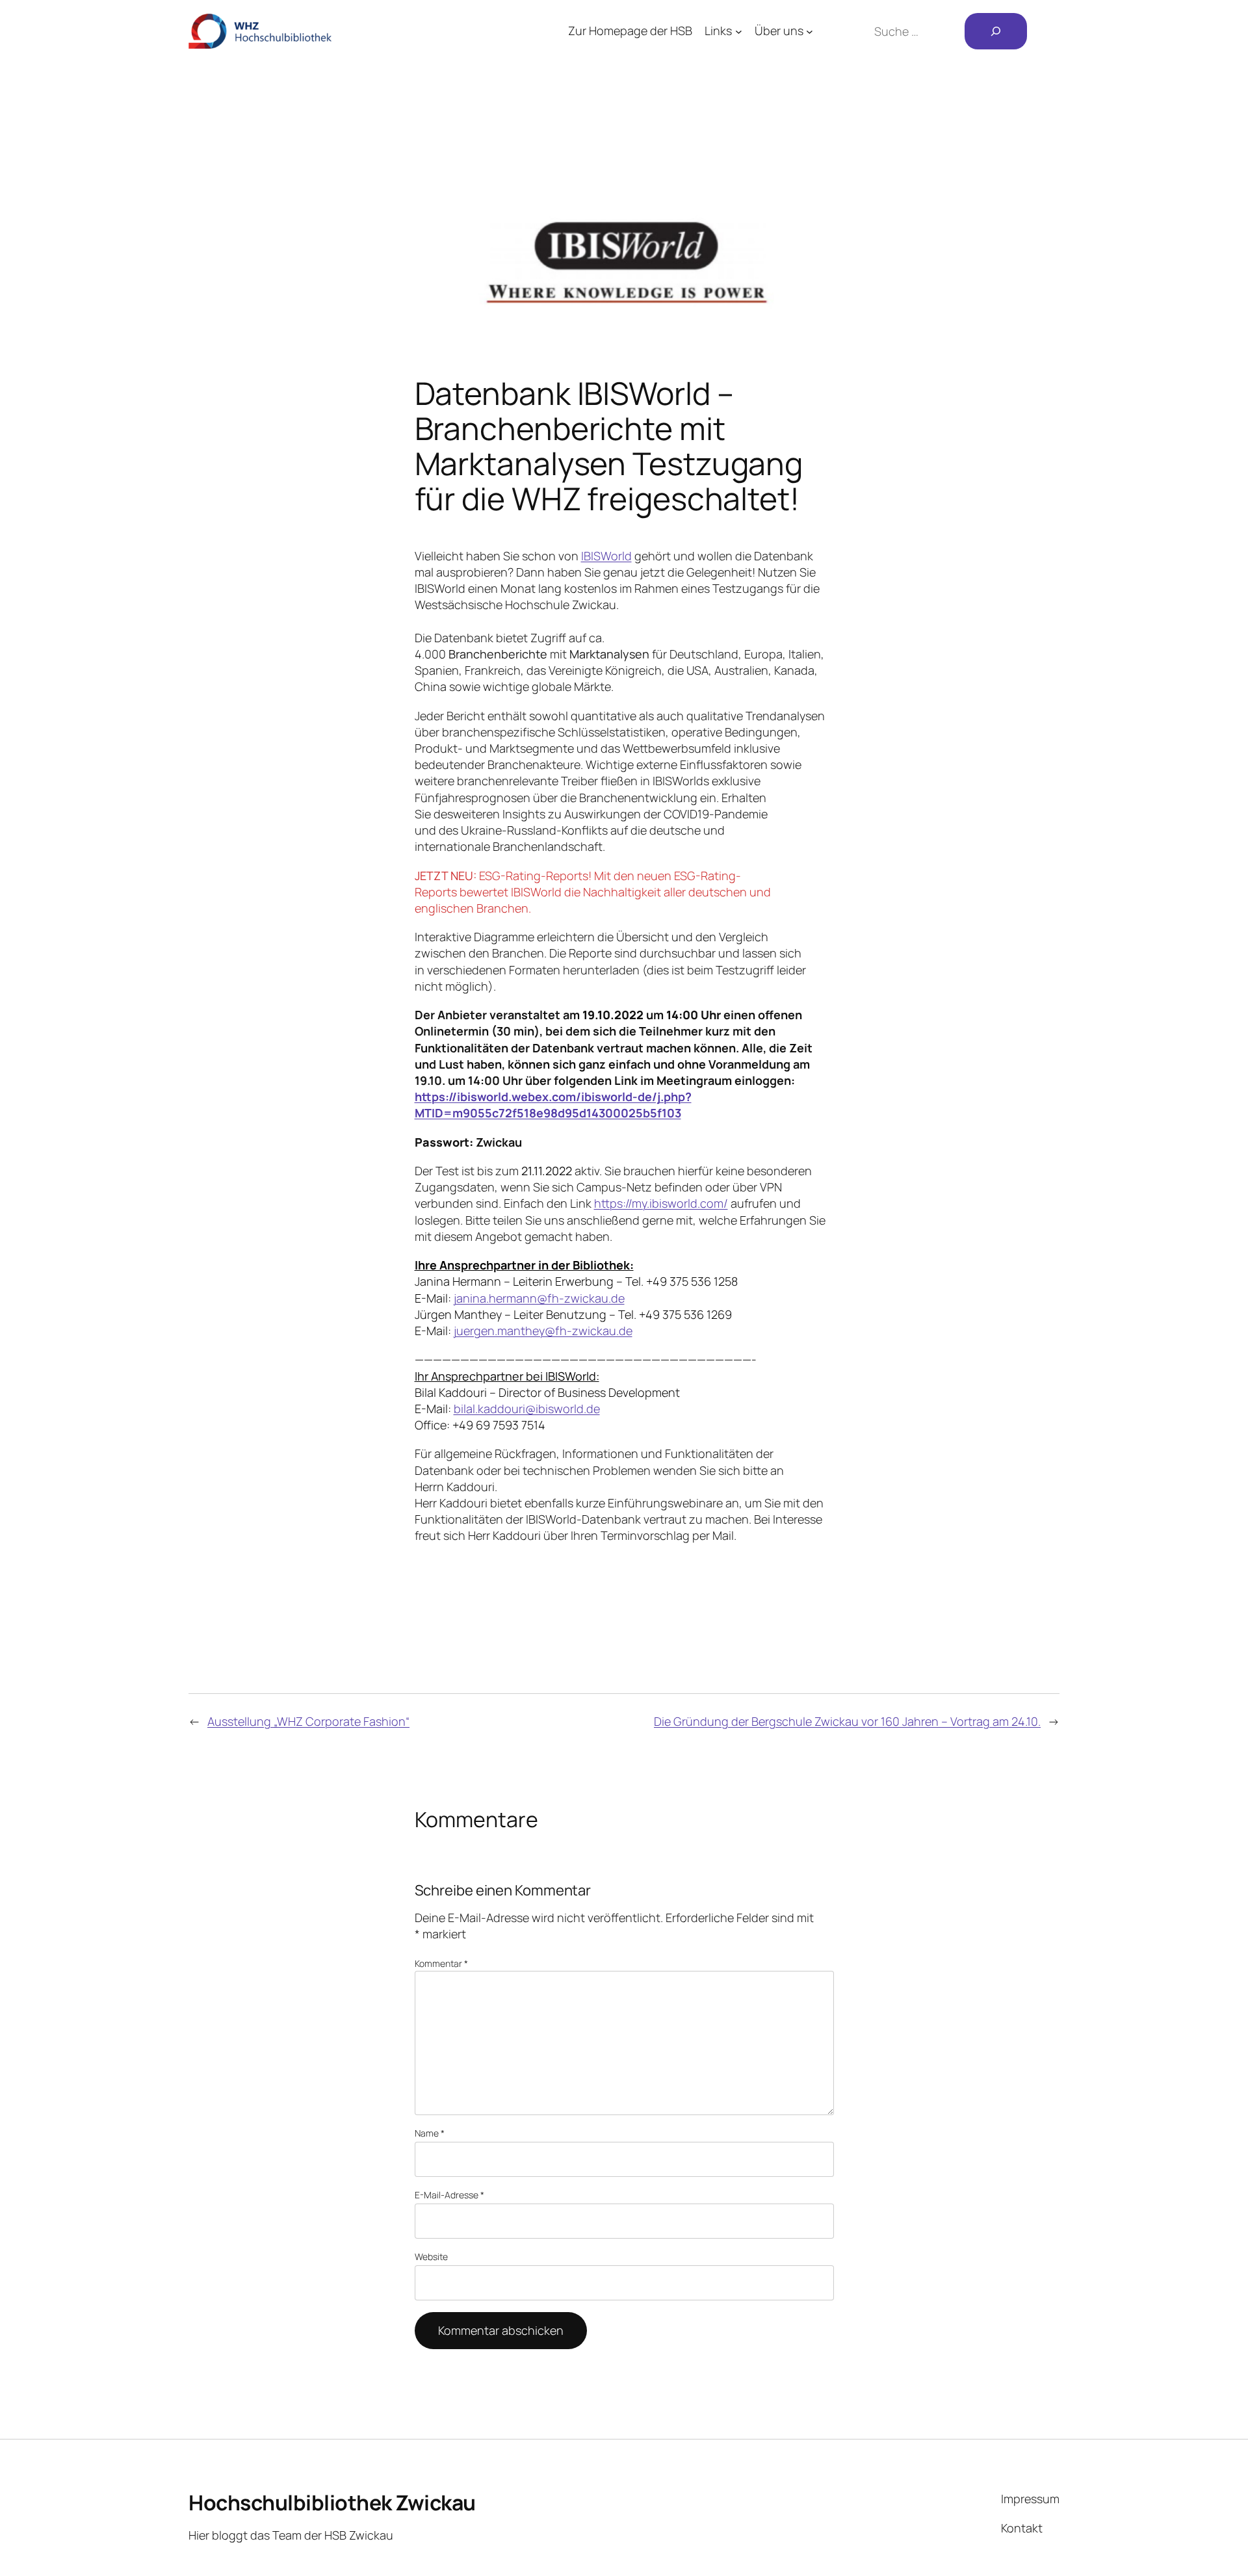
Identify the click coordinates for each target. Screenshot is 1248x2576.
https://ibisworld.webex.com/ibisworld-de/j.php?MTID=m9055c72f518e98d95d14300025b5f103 (553, 1105)
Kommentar (441, 1963)
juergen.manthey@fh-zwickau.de (543, 1331)
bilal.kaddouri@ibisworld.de (527, 1409)
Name (430, 2133)
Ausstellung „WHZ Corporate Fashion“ (308, 1721)
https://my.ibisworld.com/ (661, 1203)
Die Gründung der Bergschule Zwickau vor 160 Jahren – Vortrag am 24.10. (847, 1721)
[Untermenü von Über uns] (810, 32)
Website (431, 2257)
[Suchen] (996, 31)
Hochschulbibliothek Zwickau (332, 2503)
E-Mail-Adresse (449, 2195)
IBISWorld (606, 556)
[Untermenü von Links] (739, 32)
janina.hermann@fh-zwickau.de (539, 1298)
